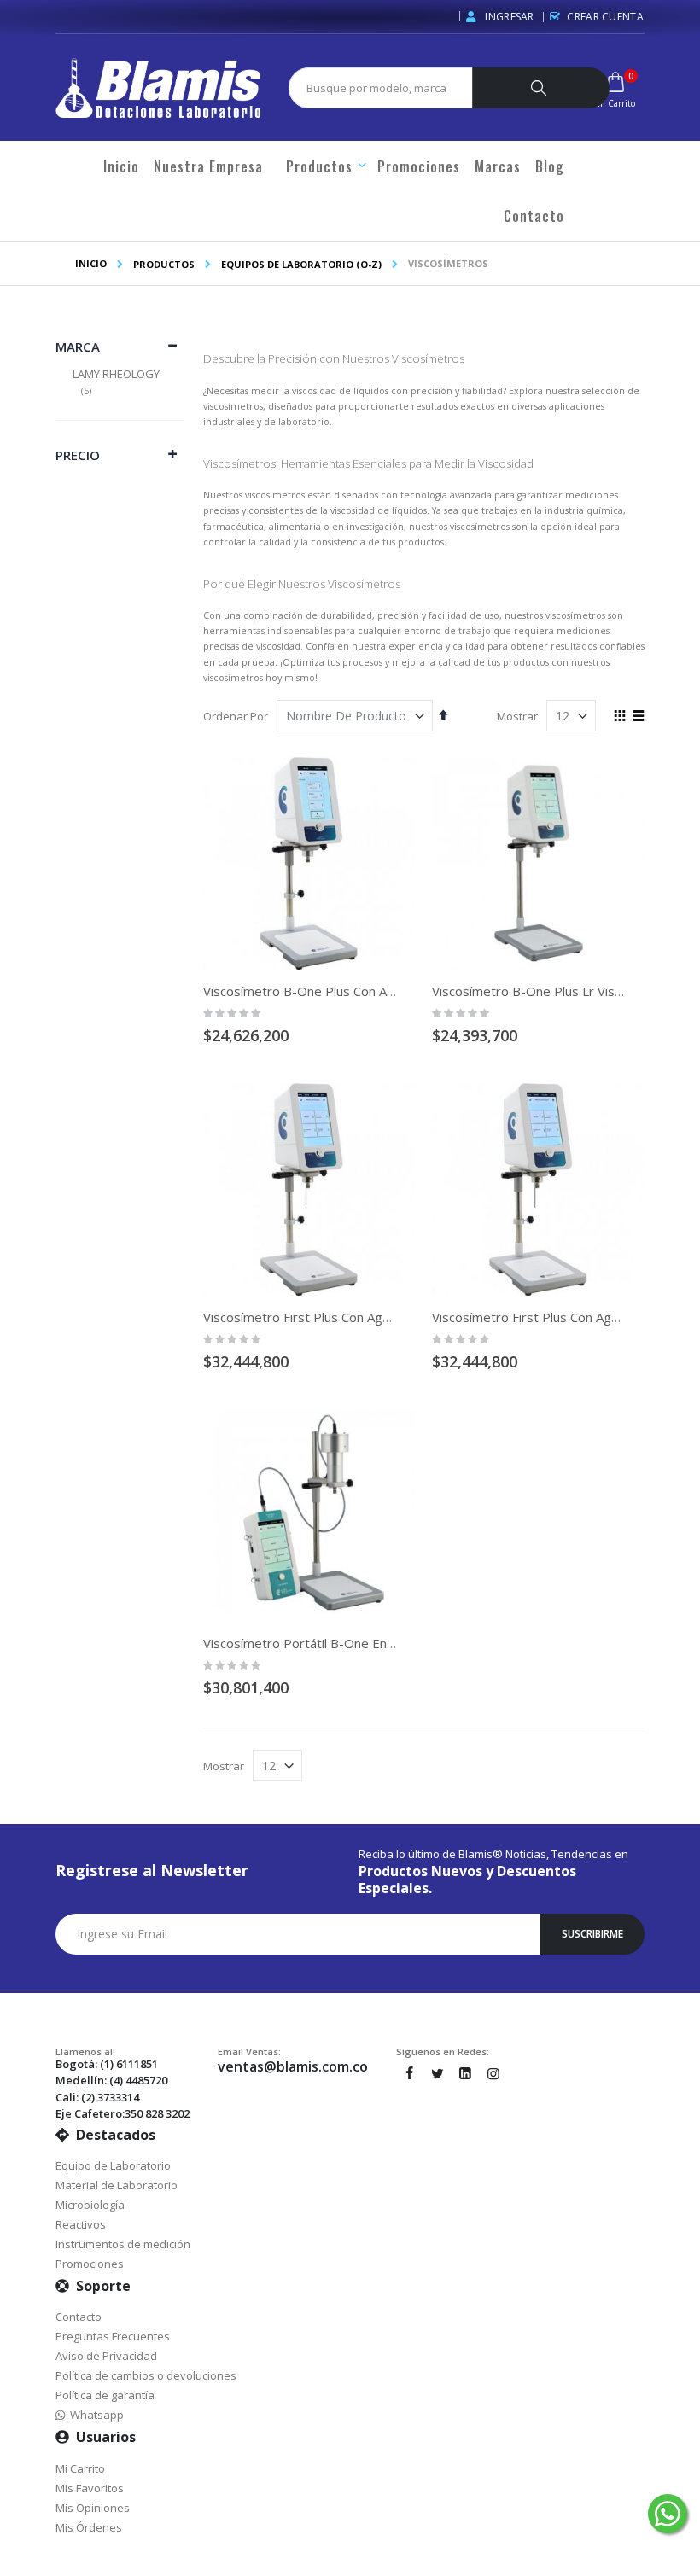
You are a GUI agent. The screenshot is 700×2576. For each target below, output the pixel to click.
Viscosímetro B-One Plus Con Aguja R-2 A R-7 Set (349, 991)
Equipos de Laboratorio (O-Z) (301, 264)
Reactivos (81, 2224)
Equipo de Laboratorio (113, 2165)
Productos (164, 264)
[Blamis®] (158, 88)
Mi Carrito (80, 2468)
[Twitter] (437, 2073)
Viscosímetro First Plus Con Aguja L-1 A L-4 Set (341, 1317)
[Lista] (638, 717)
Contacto (79, 2317)
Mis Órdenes (89, 2527)
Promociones (90, 2264)
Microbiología (90, 2205)
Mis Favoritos (90, 2488)
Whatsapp (94, 2415)
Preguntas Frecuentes (113, 2336)
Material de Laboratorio (117, 2185)
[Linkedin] (465, 2073)
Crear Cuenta (605, 17)
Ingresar (508, 17)
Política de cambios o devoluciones (146, 2375)
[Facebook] (409, 2073)
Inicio (91, 263)
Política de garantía (105, 2395)
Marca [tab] (78, 347)
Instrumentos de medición (123, 2244)
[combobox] (388, 88)
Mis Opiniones (93, 2508)
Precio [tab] (78, 455)
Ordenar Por (236, 716)
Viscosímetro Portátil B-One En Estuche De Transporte (366, 1643)
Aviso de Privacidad (106, 2356)
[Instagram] (493, 2073)
